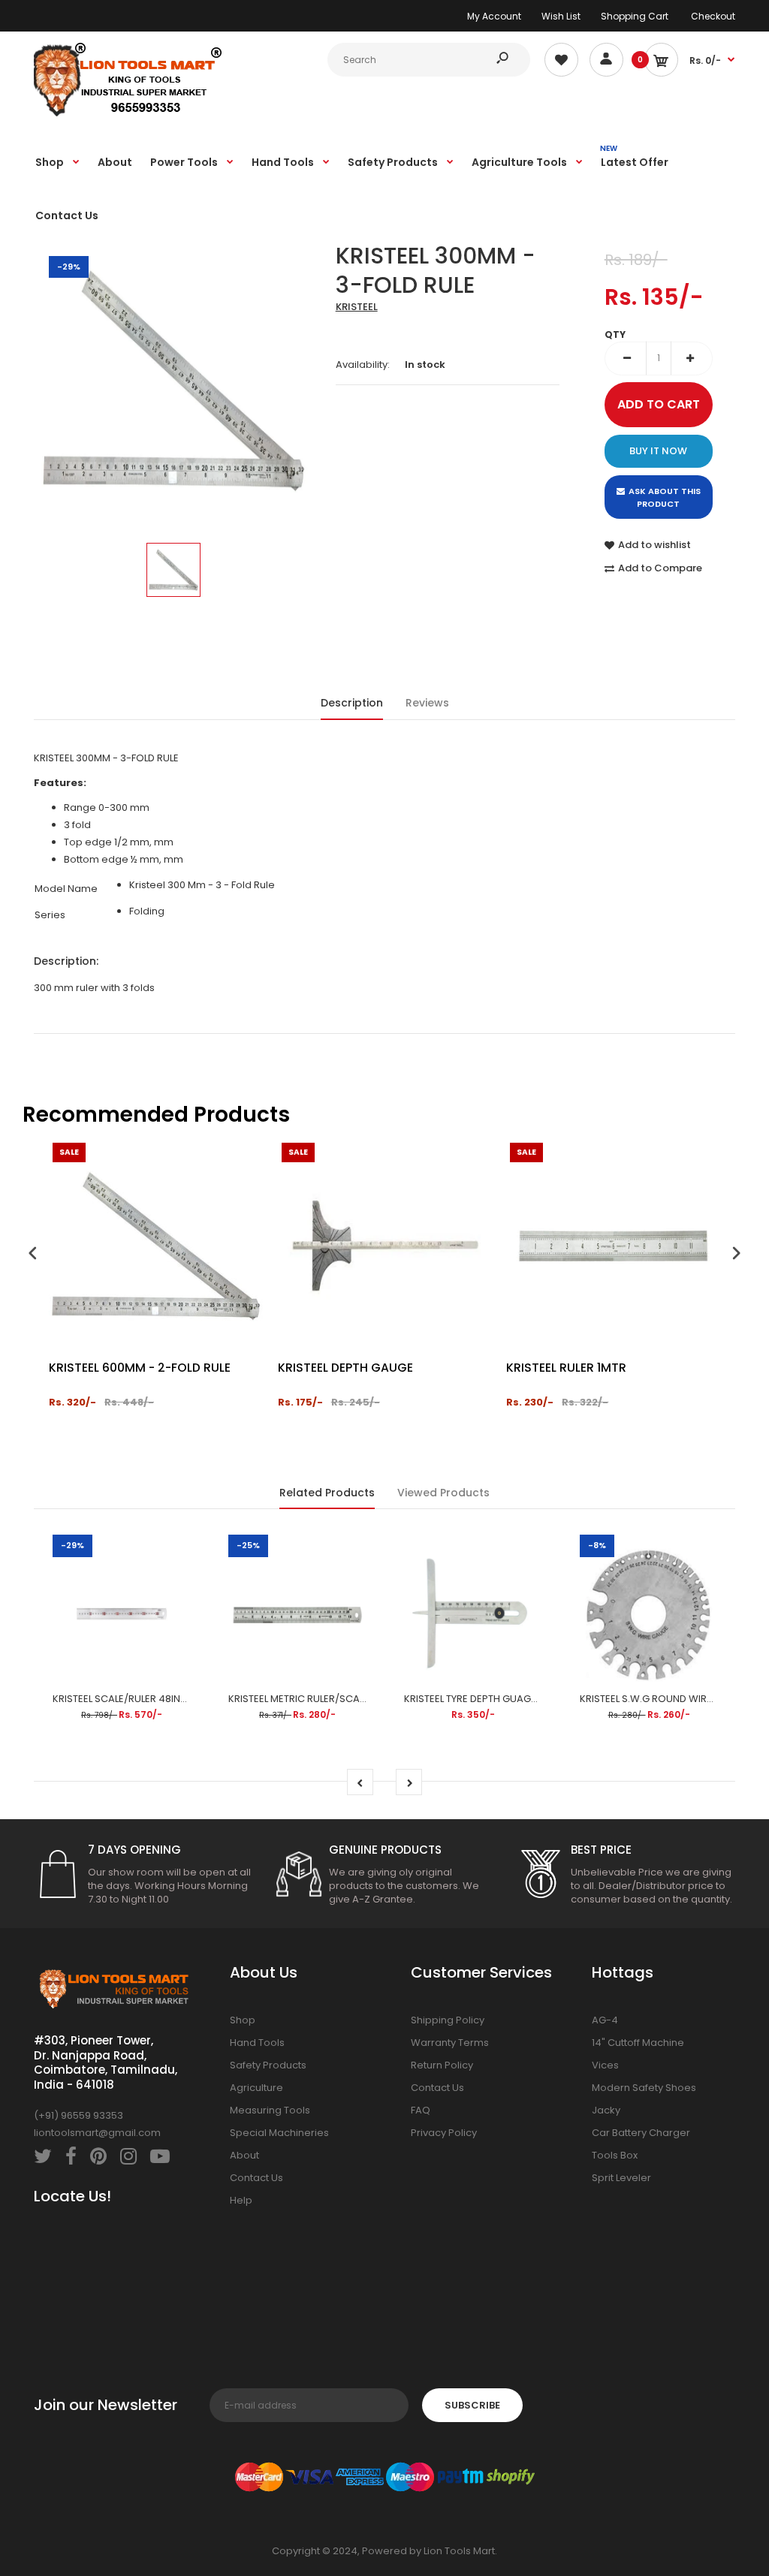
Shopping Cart (635, 16)
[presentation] (33, 1255)
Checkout (713, 16)
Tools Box (615, 2155)
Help (241, 2200)
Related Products (327, 1493)
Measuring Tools (270, 2110)
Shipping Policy (448, 2020)
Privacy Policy (444, 2133)
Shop (243, 2020)
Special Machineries (279, 2133)
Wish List (561, 16)
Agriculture (256, 2088)
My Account (494, 16)
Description (352, 703)
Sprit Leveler (621, 2178)
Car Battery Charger (641, 2133)
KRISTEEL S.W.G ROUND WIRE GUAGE (664, 1699)
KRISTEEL (357, 307)
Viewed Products (443, 1493)
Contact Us (256, 2178)
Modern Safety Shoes (644, 2088)
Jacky (606, 2110)
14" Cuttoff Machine (638, 2043)
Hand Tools (257, 2043)
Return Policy (442, 2065)
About (244, 2155)
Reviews (427, 703)
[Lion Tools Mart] (128, 114)
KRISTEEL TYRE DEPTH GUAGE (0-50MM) (496, 1699)
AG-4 (605, 2020)
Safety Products (268, 2065)
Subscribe (472, 2405)
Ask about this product (665, 498)
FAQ (421, 2110)
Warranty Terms (450, 2043)
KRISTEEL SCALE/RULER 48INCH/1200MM (145, 1699)
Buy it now (658, 451)
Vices (605, 2065)
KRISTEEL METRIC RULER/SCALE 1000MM (318, 1699)
